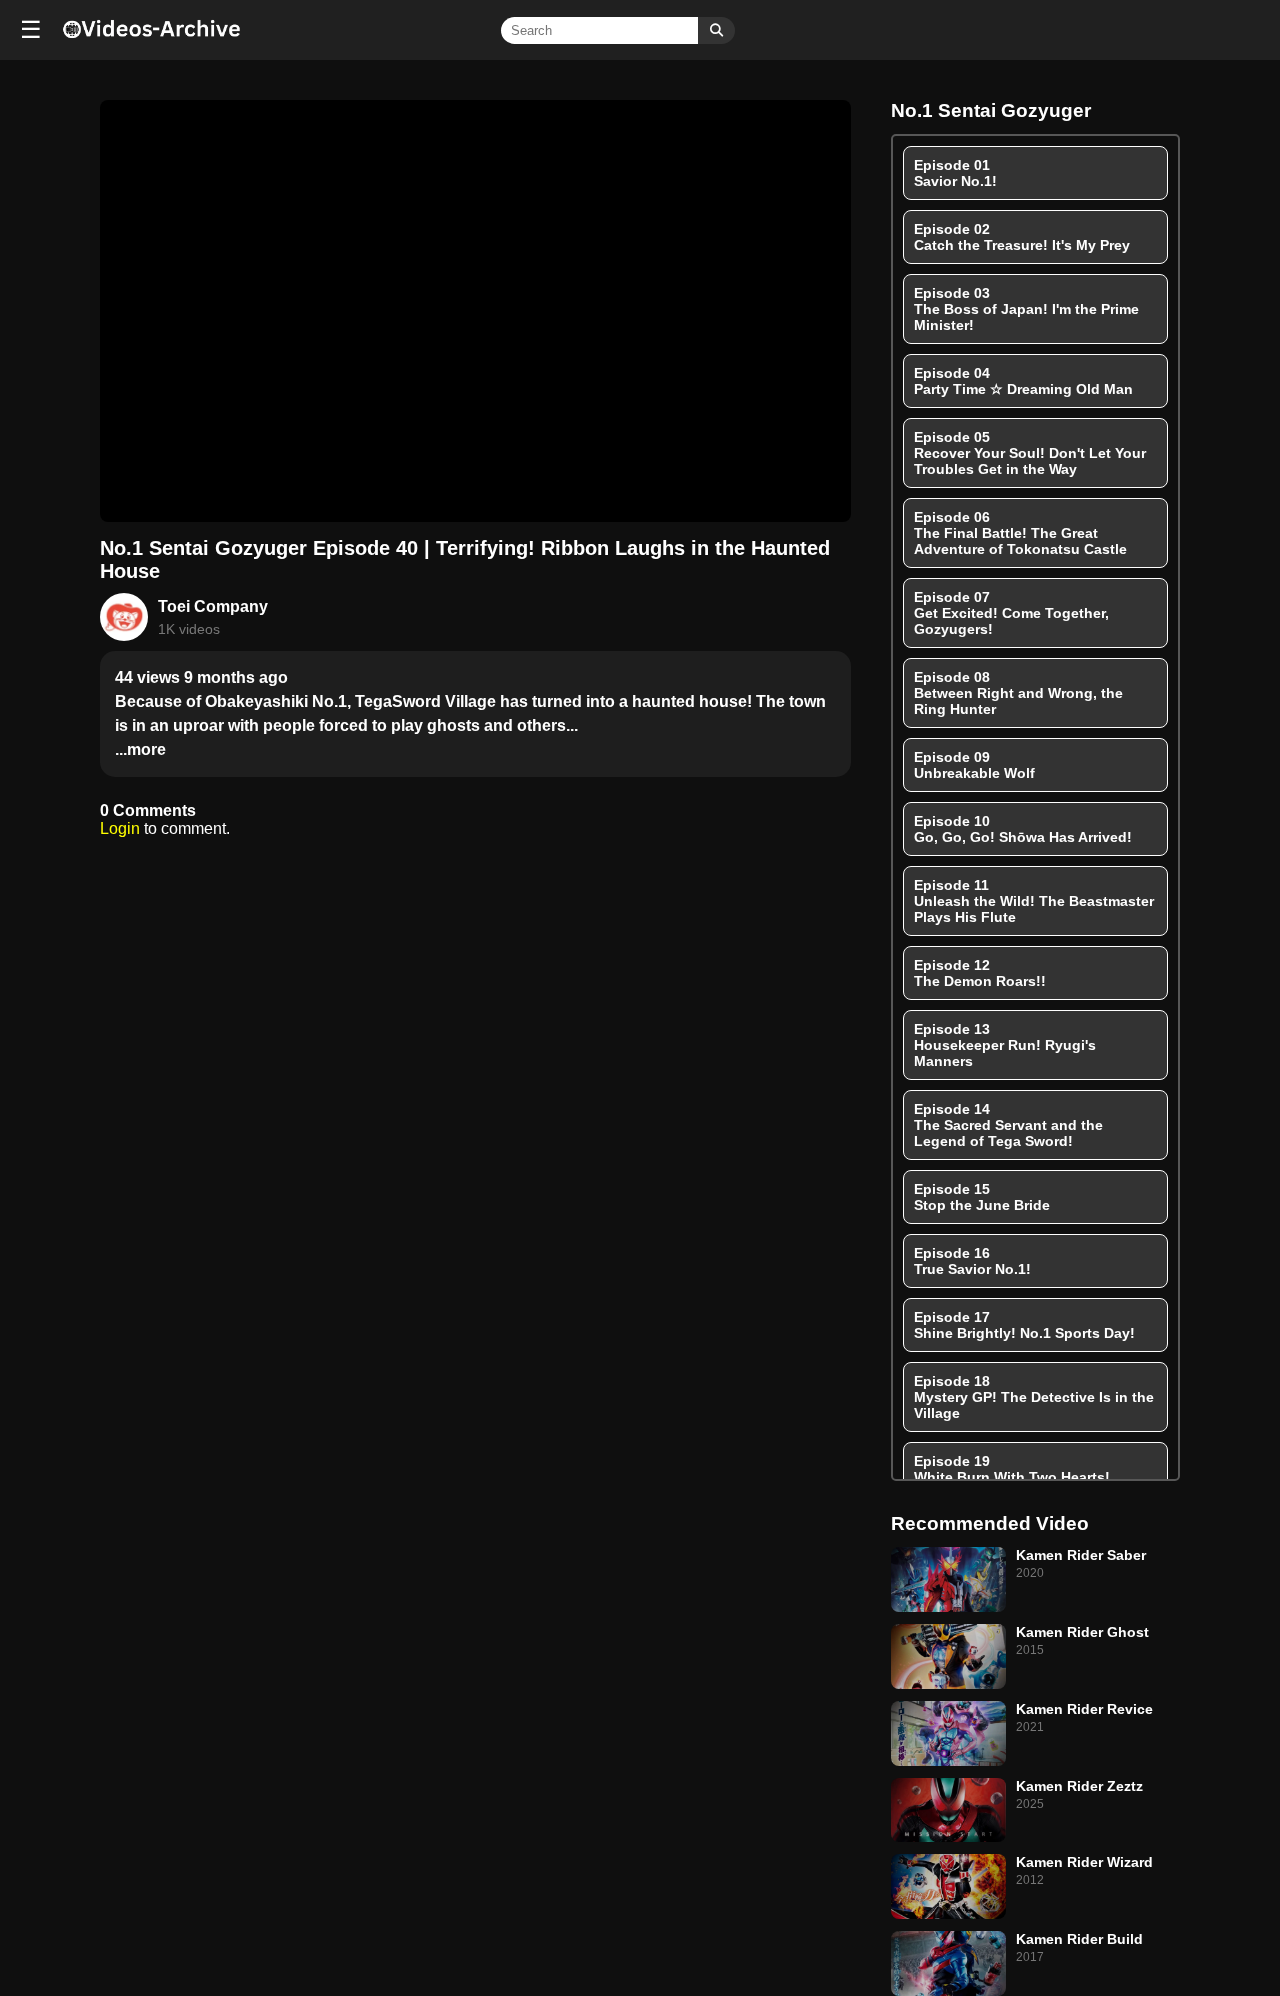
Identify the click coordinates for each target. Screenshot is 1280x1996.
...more (140, 749)
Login (120, 828)
